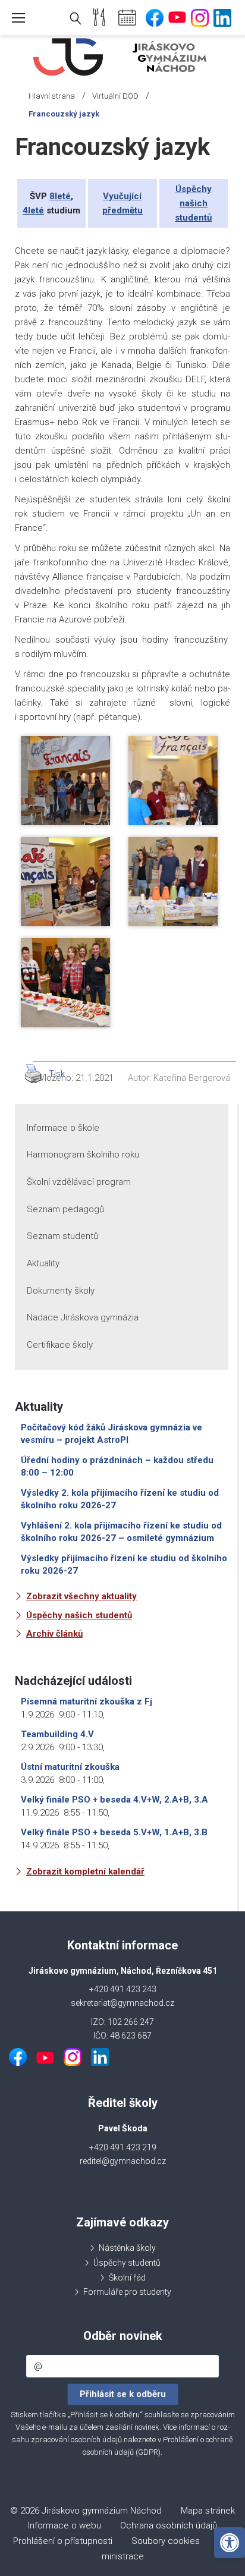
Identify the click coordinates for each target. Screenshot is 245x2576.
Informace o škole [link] (63, 1128)
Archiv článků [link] (54, 1634)
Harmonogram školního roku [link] (83, 1155)
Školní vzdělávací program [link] (79, 1182)
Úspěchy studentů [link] (127, 2263)
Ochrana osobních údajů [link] (169, 2525)
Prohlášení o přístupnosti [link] (63, 2541)
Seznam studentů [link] (62, 1236)
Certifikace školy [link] (60, 1345)
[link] (230, 2543)
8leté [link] (60, 196)
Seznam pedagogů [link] (65, 1209)
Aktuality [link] (43, 1263)
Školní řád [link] (127, 2278)
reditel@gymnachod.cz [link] (123, 2161)
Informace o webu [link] (65, 2525)
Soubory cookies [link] (166, 2541)
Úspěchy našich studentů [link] (193, 203)
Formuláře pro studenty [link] (127, 2292)
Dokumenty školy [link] (61, 1291)
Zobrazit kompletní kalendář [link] (85, 1872)
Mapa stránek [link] (208, 2511)
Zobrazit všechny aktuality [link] (81, 1596)
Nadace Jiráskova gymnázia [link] (83, 1317)
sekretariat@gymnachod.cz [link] (122, 2003)
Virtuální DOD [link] (115, 96)
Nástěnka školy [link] (127, 2248)
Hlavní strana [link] (52, 96)
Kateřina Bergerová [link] (192, 1078)
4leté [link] (33, 210)
